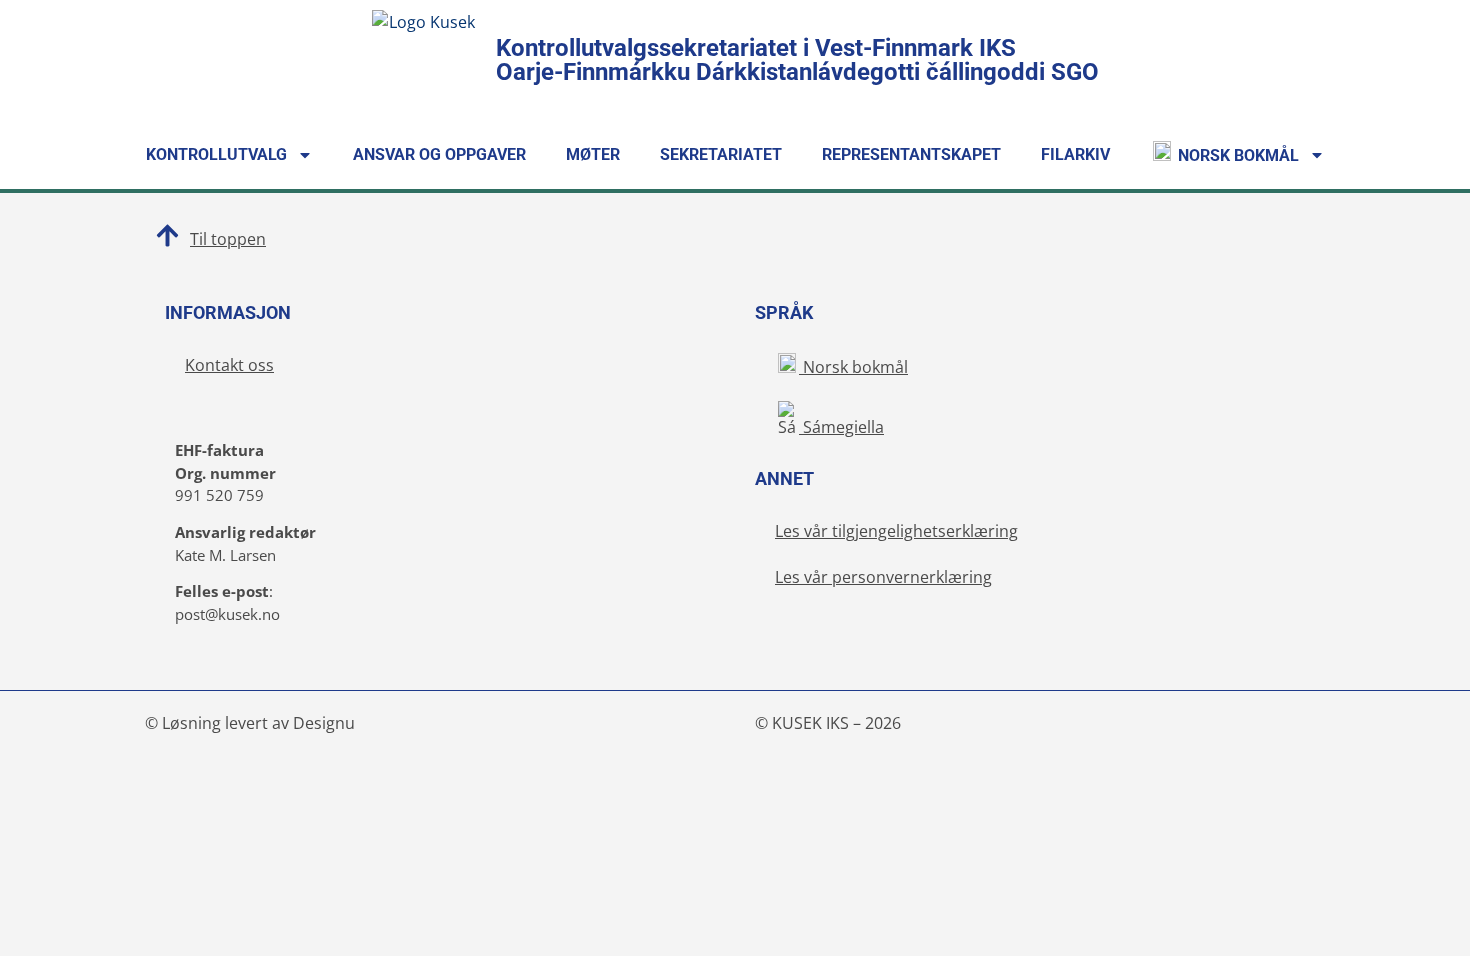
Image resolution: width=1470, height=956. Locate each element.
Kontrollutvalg (216, 154)
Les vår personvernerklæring (883, 577)
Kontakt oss (229, 365)
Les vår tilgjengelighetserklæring (896, 531)
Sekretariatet (721, 154)
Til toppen (228, 239)
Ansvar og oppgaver (439, 154)
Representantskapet (911, 154)
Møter (593, 154)
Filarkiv (1075, 154)
